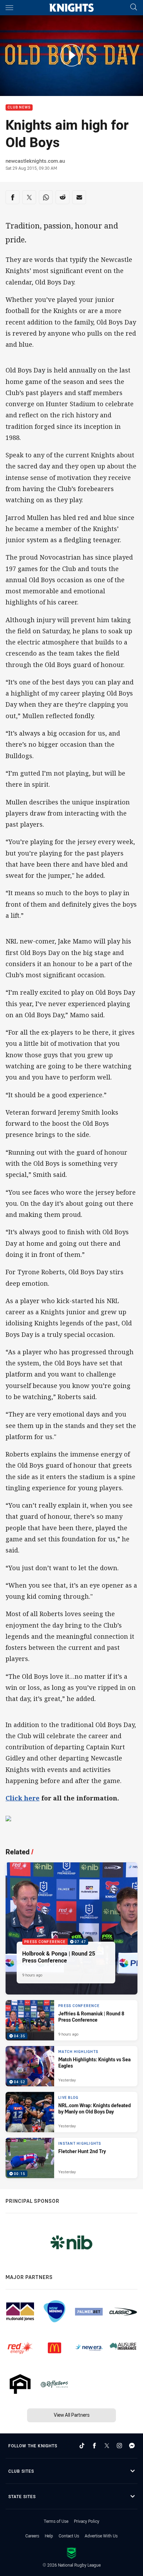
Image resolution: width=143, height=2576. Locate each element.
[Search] (134, 7)
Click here (23, 1798)
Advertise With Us (101, 2536)
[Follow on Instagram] (119, 2446)
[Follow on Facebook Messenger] (132, 2446)
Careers (32, 2536)
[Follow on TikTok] (82, 2446)
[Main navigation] (9, 8)
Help (49, 2536)
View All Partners (72, 2415)
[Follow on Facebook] (94, 2446)
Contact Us (69, 2536)
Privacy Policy (87, 2521)
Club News (19, 108)
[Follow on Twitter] (107, 2446)
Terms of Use (56, 2521)
